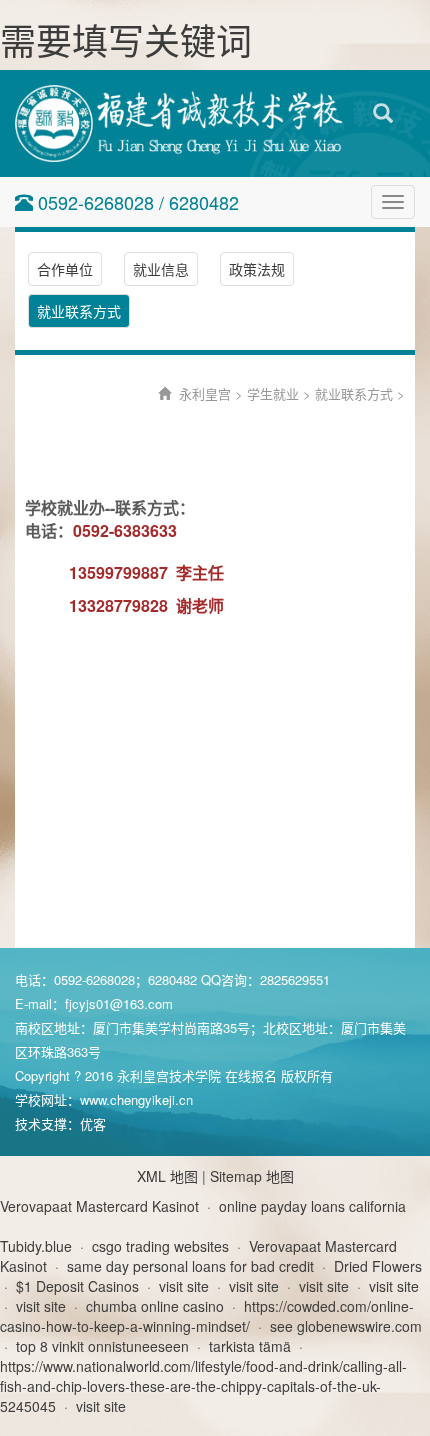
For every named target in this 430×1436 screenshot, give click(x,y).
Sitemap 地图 (252, 1176)
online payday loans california (312, 1206)
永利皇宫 (205, 393)
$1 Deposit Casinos (77, 1286)
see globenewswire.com (346, 1326)
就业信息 (161, 269)
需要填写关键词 (126, 39)
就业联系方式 (79, 311)
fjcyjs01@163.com (119, 1003)
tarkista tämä (250, 1346)
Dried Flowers (378, 1266)
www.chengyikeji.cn (136, 1099)
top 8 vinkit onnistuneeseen (102, 1346)
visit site (184, 1286)
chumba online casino (155, 1306)
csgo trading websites (160, 1246)
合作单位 (65, 269)
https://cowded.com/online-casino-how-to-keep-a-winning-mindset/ (207, 1316)
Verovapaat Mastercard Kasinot (99, 1206)
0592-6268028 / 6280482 (136, 202)
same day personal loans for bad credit (190, 1266)
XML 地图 (167, 1176)
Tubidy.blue (36, 1246)
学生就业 (273, 393)
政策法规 (257, 269)
